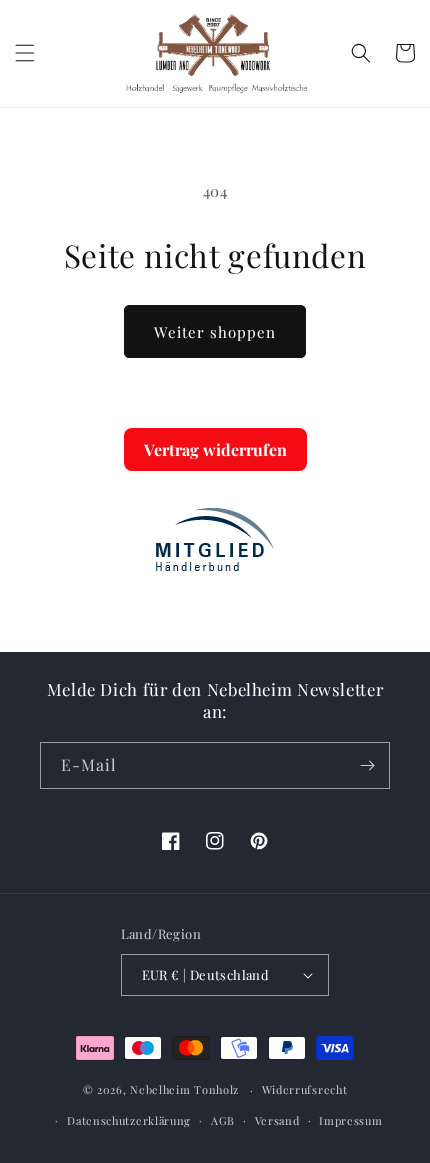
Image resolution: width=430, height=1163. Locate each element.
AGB (223, 1120)
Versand (277, 1120)
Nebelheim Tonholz (184, 1089)
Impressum (350, 1120)
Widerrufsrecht (305, 1089)
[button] (25, 53)
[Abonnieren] (367, 765)
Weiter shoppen (215, 332)
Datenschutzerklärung (129, 1120)
